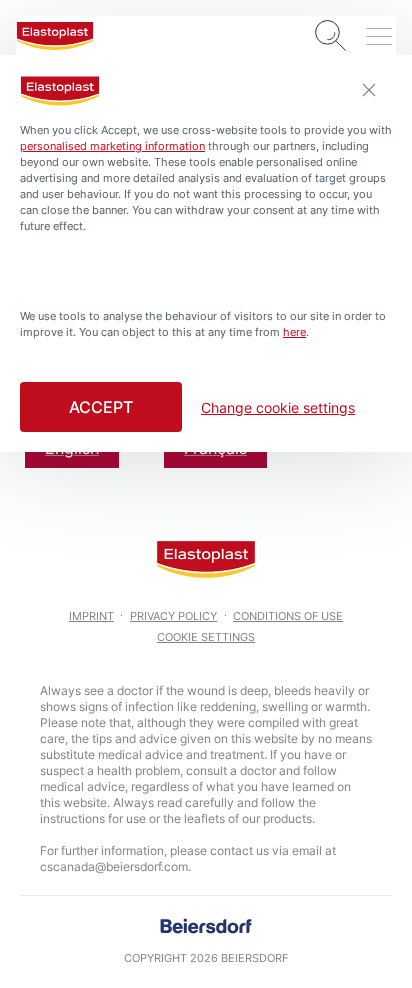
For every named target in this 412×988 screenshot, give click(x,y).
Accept (101, 407)
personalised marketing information (112, 146)
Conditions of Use (288, 616)
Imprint (91, 616)
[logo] (55, 36)
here (294, 332)
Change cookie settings (278, 408)
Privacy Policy (173, 616)
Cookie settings (206, 637)
